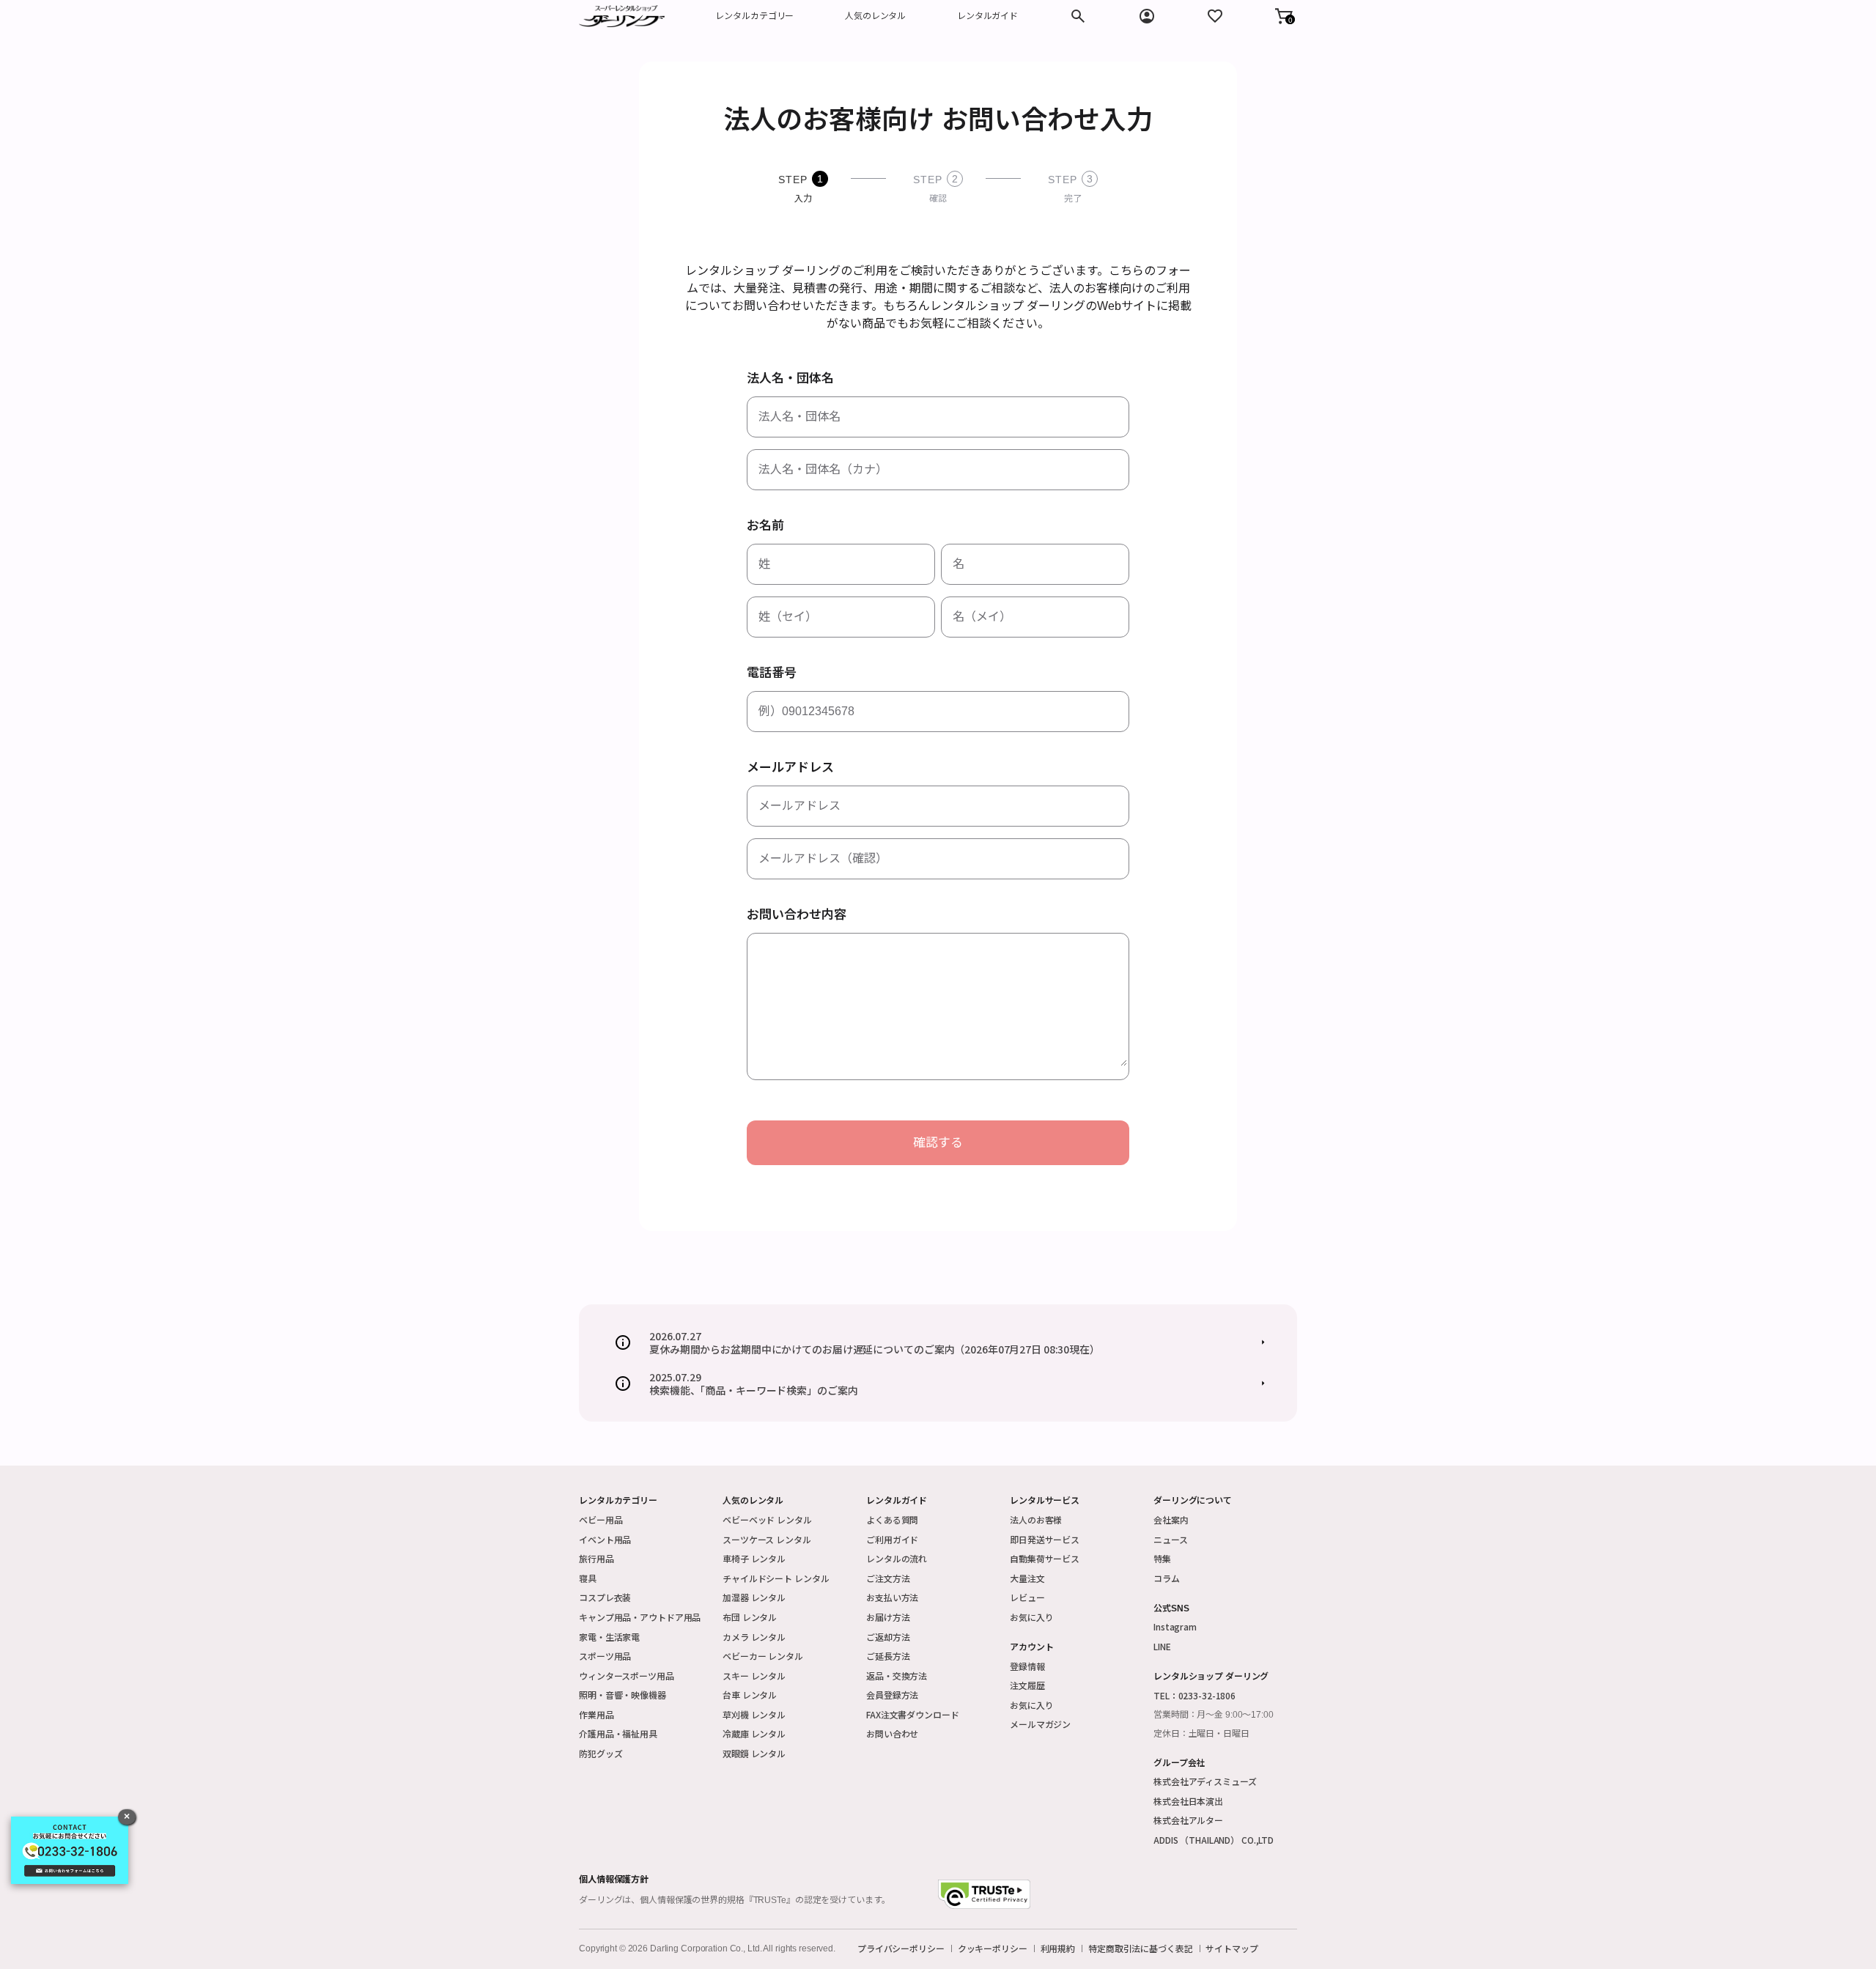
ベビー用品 (601, 1519)
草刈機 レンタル (754, 1714)
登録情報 (1027, 1666)
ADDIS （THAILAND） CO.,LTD (1214, 1840)
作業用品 (597, 1714)
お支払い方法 (892, 1597)
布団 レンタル (750, 1617)
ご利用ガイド (892, 1539)
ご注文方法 (888, 1578)
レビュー (1027, 1597)
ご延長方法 (888, 1656)
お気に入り (1031, 1617)
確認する (938, 1143)
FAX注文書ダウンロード (913, 1714)
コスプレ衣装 (605, 1597)
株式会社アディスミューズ (1205, 1781)
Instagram (1175, 1626)
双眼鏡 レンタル (754, 1753)
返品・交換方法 (897, 1676)
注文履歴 (1027, 1685)
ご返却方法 (888, 1637)
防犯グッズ (601, 1753)
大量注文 (1027, 1578)
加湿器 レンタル (754, 1597)
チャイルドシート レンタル (776, 1578)
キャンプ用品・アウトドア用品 (640, 1617)
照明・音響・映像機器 (623, 1695)
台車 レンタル (750, 1695)
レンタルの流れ (897, 1558)
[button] (1284, 16)
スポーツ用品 (605, 1656)
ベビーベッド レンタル (767, 1519)
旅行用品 (597, 1558)
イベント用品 (605, 1539)
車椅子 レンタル (754, 1558)
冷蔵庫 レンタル (754, 1733)
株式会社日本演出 (1188, 1801)
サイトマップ (1231, 1948)
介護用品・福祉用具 (618, 1733)
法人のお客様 (1036, 1519)
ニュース (1171, 1539)
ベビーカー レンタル (763, 1656)
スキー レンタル (754, 1676)
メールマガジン (1040, 1724)
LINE (1162, 1646)
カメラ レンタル (754, 1637)
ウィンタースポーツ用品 (627, 1676)
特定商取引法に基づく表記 (1141, 1948)
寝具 (588, 1578)
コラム (1167, 1578)
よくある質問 (892, 1519)
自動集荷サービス (1045, 1558)
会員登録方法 (892, 1695)
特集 (1162, 1558)
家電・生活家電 (609, 1637)
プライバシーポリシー (901, 1948)
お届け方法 (888, 1617)
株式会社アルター (1188, 1820)
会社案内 (1171, 1519)
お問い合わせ (892, 1733)
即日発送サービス (1045, 1539)
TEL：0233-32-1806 (1194, 1695)
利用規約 (1058, 1948)
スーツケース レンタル (767, 1539)
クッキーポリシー (993, 1948)
